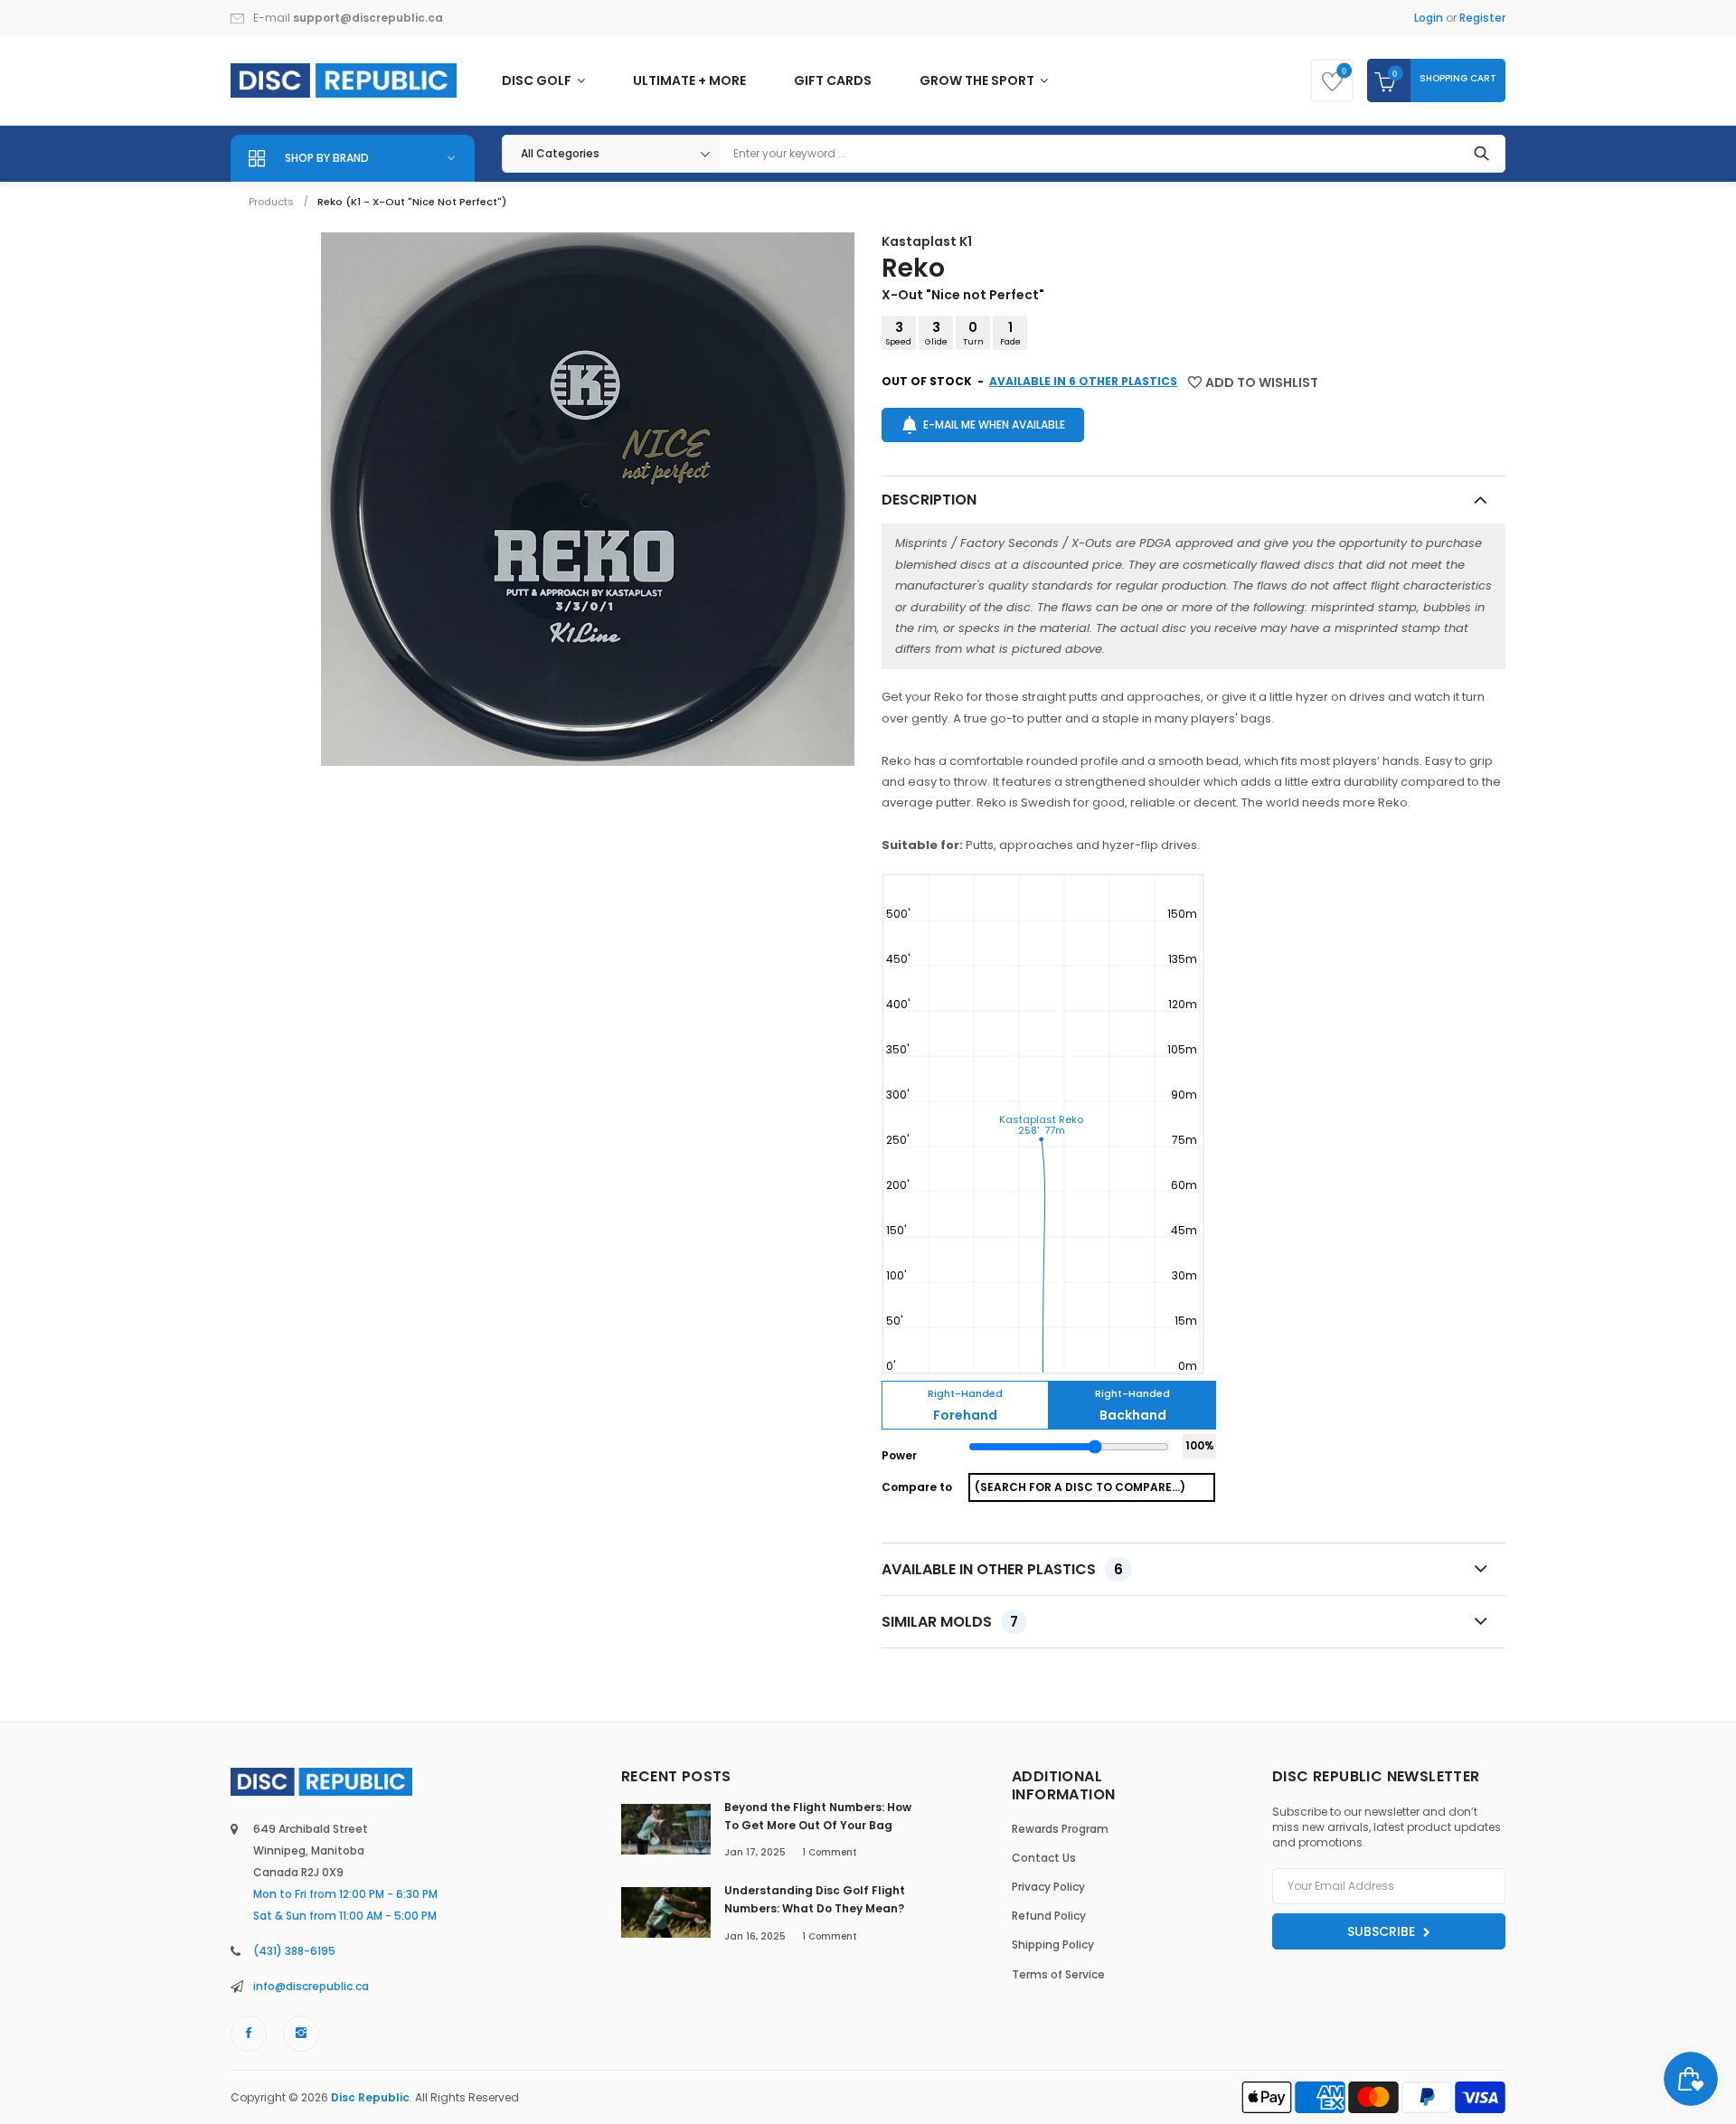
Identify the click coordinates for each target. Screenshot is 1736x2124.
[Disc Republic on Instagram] (301, 2034)
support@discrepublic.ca (368, 18)
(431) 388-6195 (294, 1951)
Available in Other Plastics (1002, 1569)
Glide (936, 333)
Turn (973, 333)
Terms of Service (1058, 1974)
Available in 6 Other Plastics (1083, 381)
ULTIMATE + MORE (689, 80)
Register (1482, 18)
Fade (1010, 333)
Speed (899, 333)
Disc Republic (370, 2097)
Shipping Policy (1053, 1945)
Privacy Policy (1048, 1887)
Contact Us (1044, 1858)
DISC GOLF (538, 80)
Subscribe (1383, 1931)
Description (929, 500)
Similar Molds (950, 1622)
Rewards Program (1060, 1829)
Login (1429, 18)
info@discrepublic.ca (311, 1986)
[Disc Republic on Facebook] (249, 2034)
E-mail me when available (994, 425)
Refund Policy (1049, 1916)
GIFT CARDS (833, 80)
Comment (830, 1852)
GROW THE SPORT (978, 80)
